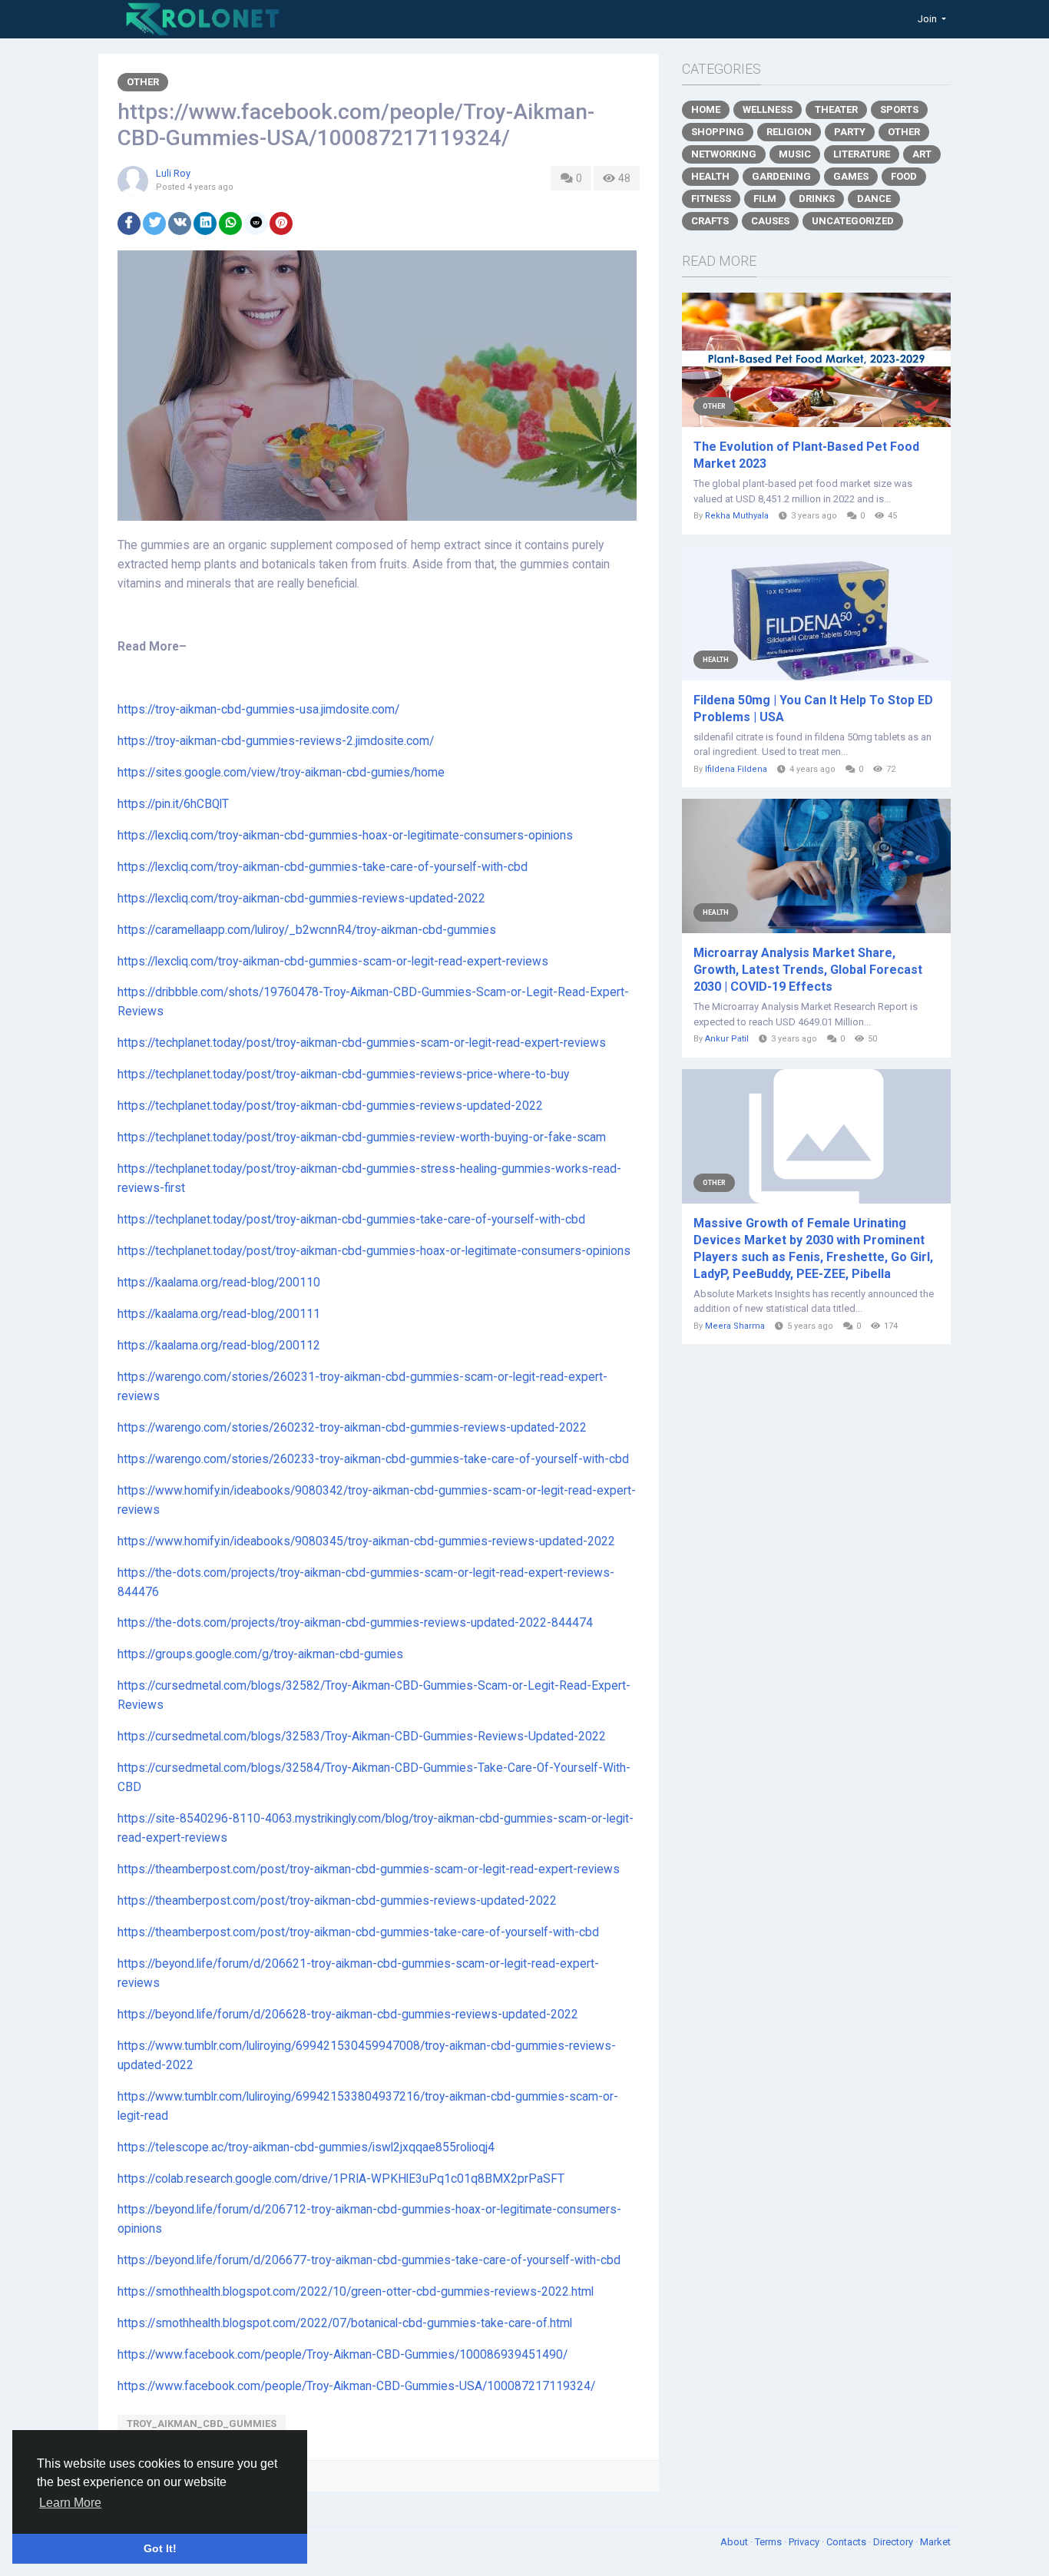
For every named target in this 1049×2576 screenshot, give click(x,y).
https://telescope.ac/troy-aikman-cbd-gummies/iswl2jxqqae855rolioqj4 (306, 2147)
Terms (769, 2542)
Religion (789, 132)
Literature (862, 154)
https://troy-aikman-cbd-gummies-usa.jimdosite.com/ (258, 710)
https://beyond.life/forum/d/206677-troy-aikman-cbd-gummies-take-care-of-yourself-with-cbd (369, 2260)
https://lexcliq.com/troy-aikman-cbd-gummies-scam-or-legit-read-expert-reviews (333, 962)
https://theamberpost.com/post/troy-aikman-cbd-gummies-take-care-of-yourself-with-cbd (358, 1932)
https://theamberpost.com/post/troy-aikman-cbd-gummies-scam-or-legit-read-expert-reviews (369, 1869)
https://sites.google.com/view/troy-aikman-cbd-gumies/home (281, 773)
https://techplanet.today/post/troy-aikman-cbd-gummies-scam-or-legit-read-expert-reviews (362, 1043)
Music (795, 154)
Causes (770, 221)
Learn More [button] (70, 2503)
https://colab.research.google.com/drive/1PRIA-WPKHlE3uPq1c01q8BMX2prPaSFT (341, 2179)
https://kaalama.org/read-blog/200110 (219, 1283)
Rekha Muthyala (737, 516)
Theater (836, 109)
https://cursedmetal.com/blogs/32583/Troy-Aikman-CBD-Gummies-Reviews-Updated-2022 (362, 1737)
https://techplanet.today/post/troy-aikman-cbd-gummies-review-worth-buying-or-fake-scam (362, 1137)
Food (904, 176)
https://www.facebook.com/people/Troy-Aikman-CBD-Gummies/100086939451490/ (342, 2355)
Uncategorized (853, 221)
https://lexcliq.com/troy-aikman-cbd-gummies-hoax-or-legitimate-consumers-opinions (345, 836)
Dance (874, 199)
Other (143, 82)
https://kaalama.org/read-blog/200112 (219, 1346)
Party (850, 132)
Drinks (817, 199)
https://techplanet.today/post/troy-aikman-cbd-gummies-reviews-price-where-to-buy (343, 1074)
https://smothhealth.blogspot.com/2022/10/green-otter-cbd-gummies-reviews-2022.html (356, 2292)
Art (922, 154)
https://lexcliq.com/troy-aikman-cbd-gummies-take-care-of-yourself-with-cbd (323, 867)
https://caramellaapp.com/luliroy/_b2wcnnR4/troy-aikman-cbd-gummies (307, 930)
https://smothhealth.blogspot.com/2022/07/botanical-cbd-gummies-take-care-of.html (345, 2323)
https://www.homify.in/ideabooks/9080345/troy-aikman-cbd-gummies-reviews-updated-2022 (366, 1541)
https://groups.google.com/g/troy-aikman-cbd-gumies (260, 1654)
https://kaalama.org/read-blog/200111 (219, 1314)
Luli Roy (173, 173)
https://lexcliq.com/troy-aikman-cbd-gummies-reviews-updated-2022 (301, 899)
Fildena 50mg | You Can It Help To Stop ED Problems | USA (813, 709)
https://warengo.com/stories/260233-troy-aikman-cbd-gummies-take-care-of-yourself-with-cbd (373, 1459)
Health (710, 176)
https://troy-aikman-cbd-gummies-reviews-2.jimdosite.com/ (276, 741)
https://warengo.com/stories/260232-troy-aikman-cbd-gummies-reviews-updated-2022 (352, 1428)
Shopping (718, 132)
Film (765, 199)
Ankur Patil (727, 1039)
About (735, 2542)
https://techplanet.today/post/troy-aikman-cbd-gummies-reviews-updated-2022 (330, 1106)
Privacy (805, 2542)
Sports (899, 109)
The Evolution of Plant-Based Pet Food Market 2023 (806, 455)
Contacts (847, 2542)
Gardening (781, 176)
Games (851, 176)
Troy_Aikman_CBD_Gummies (202, 2424)
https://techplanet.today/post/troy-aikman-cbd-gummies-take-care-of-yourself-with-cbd (351, 1220)
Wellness (768, 109)
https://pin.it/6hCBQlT (173, 804)
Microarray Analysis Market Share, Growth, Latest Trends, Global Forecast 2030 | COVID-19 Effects (808, 970)
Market (935, 2542)
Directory (894, 2542)
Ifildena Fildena (736, 769)
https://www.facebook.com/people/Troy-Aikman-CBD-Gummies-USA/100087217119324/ (356, 2386)
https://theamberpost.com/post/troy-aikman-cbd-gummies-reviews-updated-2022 (337, 1901)
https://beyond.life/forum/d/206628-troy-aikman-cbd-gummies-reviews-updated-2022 (348, 2015)
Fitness (711, 199)
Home (706, 109)
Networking (724, 154)
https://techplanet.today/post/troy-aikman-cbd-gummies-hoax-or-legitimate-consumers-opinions (374, 1251)
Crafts (710, 221)
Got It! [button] (160, 2548)
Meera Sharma (735, 1326)
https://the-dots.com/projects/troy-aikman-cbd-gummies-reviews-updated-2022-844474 (355, 1623)
